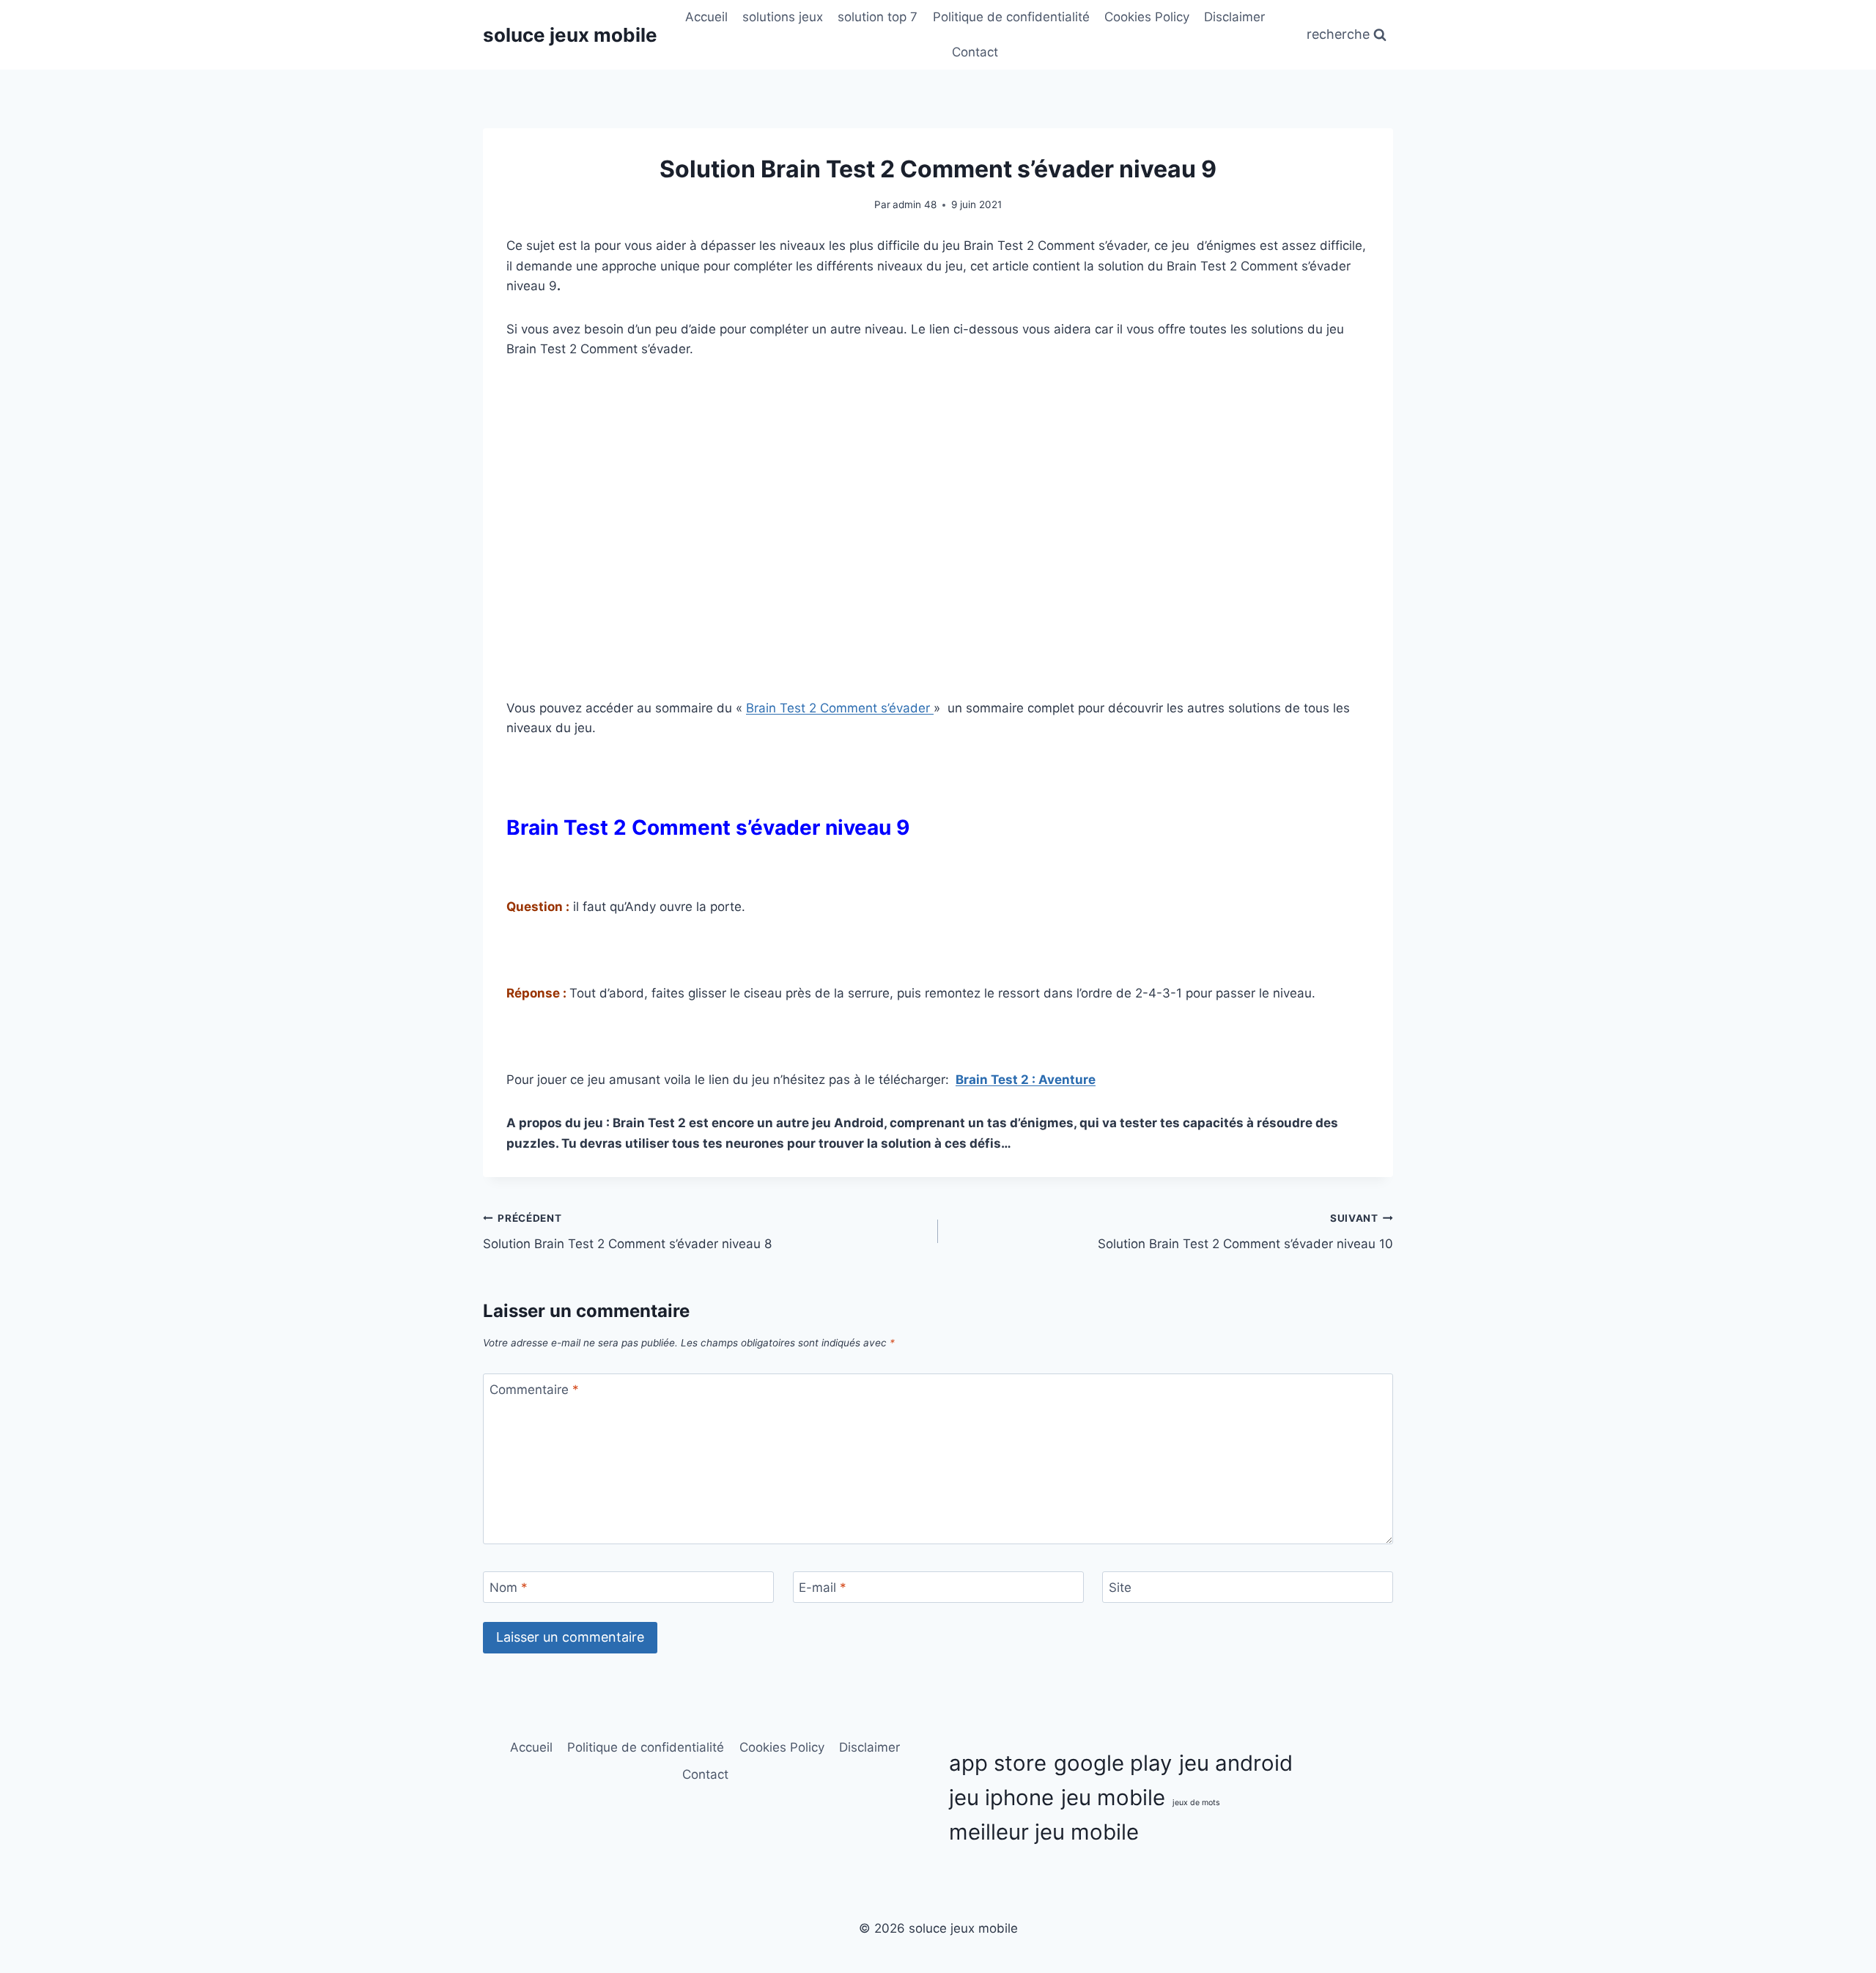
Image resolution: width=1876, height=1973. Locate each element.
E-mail (823, 1587)
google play (1113, 1763)
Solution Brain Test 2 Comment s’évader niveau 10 (1245, 1232)
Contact (975, 52)
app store (998, 1763)
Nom (509, 1587)
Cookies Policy (1147, 17)
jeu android (1236, 1763)
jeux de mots (1196, 1803)
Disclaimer (1234, 17)
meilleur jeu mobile (1044, 1832)
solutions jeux (783, 17)
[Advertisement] (938, 485)
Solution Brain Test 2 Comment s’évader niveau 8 (627, 1232)
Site (1120, 1587)
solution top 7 (878, 17)
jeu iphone (1001, 1797)
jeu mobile (1113, 1797)
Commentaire (534, 1390)
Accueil (706, 17)
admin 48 (915, 204)
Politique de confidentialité (1011, 17)
